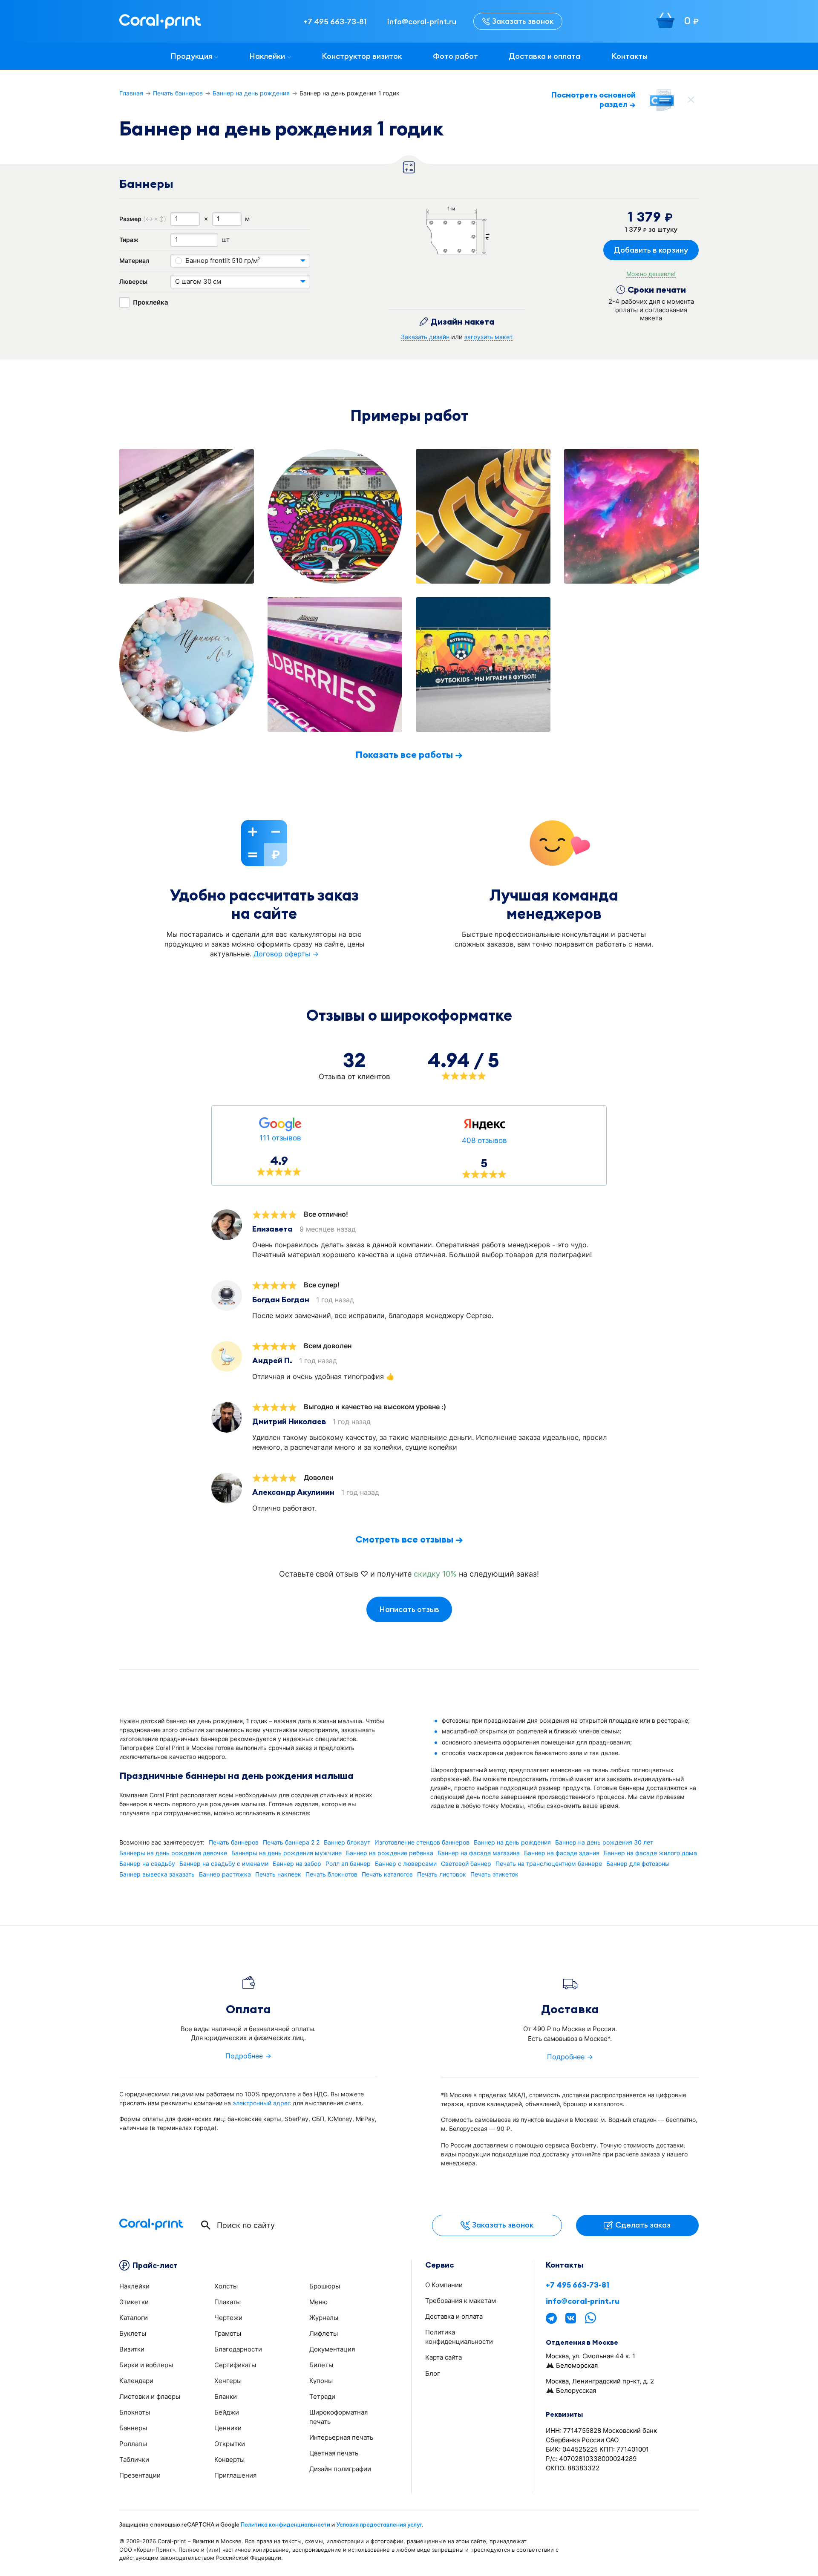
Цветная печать (334, 2453)
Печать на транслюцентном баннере (549, 1864)
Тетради (322, 2396)
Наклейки (267, 56)
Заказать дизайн (425, 337)
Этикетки (134, 2302)
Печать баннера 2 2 (291, 1842)
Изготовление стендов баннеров (422, 1842)
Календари (136, 2381)
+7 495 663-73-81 (577, 2285)
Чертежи (228, 2318)
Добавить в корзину (651, 250)
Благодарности (238, 2349)
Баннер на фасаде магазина (479, 1853)
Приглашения (235, 2475)
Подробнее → (248, 2056)
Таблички (134, 2459)
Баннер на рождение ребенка (390, 1853)
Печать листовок (442, 1874)
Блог (433, 2373)
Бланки (226, 2396)
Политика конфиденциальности (285, 2524)
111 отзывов (280, 1138)
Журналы (324, 2318)
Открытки (230, 2444)
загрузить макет (488, 337)
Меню (318, 2302)
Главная (131, 93)
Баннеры (133, 2428)
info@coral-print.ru (583, 2301)
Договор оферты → (286, 954)
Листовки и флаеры (150, 2396)
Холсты (226, 2286)
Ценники (228, 2428)
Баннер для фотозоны (638, 1864)
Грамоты (228, 2333)
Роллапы (133, 2444)
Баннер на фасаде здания (562, 1853)
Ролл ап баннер (348, 1864)
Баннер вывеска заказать (157, 1874)
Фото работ (455, 56)
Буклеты (133, 2333)
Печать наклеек (278, 1874)
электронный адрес (262, 2103)
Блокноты (135, 2412)
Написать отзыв (409, 1609)
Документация (332, 2349)
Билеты (321, 2365)
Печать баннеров (178, 93)
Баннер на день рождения (251, 93)
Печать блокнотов (331, 1874)
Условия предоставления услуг (379, 2524)
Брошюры (325, 2286)
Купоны (321, 2381)
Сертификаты (235, 2365)
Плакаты (228, 2302)
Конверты (229, 2459)
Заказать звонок (523, 21)
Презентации (140, 2475)
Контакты (629, 56)
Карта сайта (444, 2357)
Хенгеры (228, 2381)
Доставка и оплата (544, 56)
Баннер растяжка (225, 1874)
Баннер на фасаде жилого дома (650, 1853)
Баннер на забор (297, 1864)
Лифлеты (324, 2333)
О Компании (444, 2285)
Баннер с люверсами (406, 1864)
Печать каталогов (387, 1874)
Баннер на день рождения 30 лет (604, 1842)
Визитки (132, 2349)
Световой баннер (466, 1864)
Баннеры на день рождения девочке (173, 1853)
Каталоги (134, 2318)
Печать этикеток (494, 1874)
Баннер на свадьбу (147, 1864)
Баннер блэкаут (347, 1842)
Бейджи (227, 2412)
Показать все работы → (409, 754)
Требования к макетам (461, 2301)
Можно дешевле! (651, 274)
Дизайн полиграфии (340, 2469)
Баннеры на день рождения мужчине (287, 1853)
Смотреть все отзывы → (409, 1539)
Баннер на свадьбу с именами (224, 1864)
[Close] (691, 100)
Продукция (191, 56)
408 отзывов (484, 1140)
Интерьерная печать (341, 2437)
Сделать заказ (643, 2225)
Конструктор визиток (362, 56)
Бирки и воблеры (146, 2365)
